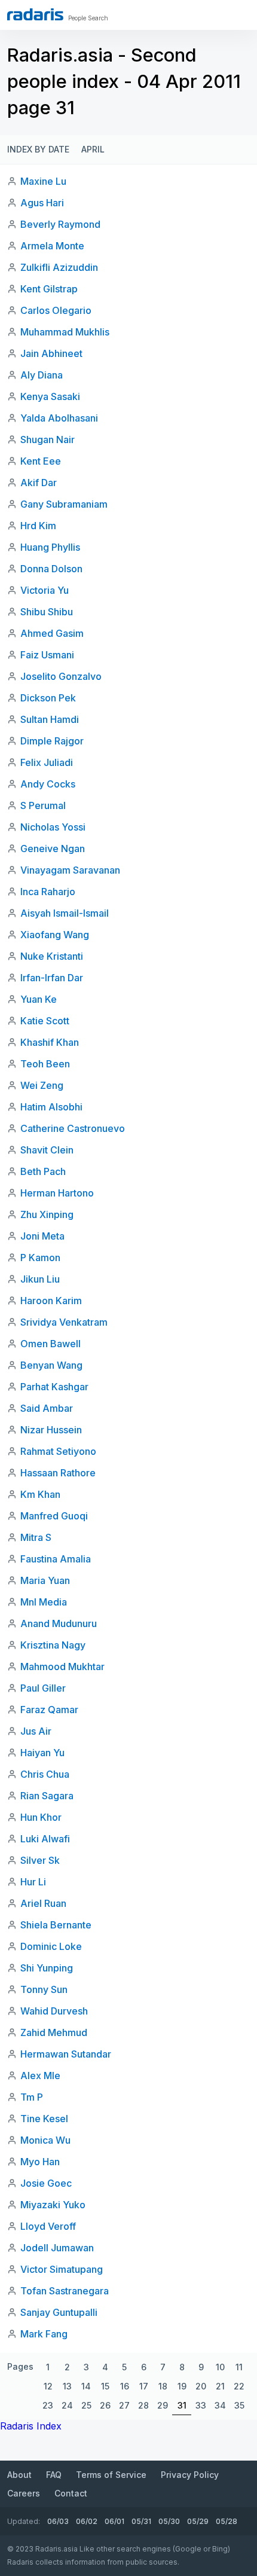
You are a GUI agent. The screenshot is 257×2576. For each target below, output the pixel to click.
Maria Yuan (45, 1580)
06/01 (114, 2521)
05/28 (227, 2521)
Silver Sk (40, 1860)
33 (201, 2405)
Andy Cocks (48, 784)
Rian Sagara (47, 1796)
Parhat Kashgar (54, 1387)
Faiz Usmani (47, 655)
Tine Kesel (44, 2119)
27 (124, 2405)
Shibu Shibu (47, 612)
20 (201, 2386)
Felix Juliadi (47, 762)
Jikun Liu (40, 1279)
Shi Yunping (47, 1968)
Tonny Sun (44, 1989)
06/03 (58, 2521)
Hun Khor (41, 1817)
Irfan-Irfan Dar (52, 978)
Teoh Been (45, 1064)
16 (125, 2386)
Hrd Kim (38, 526)
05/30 (169, 2521)
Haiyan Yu (42, 1753)
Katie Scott (45, 1021)
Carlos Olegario (56, 310)
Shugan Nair (48, 439)
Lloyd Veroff (48, 2226)
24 (67, 2405)
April (93, 149)
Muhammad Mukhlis (65, 332)
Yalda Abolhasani (59, 418)
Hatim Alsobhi (51, 1107)
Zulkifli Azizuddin (59, 267)
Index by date (38, 149)
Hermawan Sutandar (66, 2054)
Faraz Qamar (49, 1710)
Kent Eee (41, 461)
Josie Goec (46, 2183)
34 (220, 2405)
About (19, 2475)
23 (48, 2405)
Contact (71, 2493)
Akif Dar (39, 483)
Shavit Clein (47, 1150)
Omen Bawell (51, 1344)
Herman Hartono (57, 1193)
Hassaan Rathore (58, 1473)
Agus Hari (42, 203)
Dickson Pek (48, 698)
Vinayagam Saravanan (70, 870)
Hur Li (33, 1882)
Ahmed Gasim (52, 633)
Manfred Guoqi (54, 1516)
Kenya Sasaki (50, 396)
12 (48, 2386)
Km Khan (40, 1494)
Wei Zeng (42, 1085)
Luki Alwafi (45, 1839)
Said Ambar (47, 1408)
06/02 (87, 2521)
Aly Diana (42, 375)
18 (163, 2386)
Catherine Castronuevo (73, 1128)
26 (105, 2405)
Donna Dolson (51, 569)
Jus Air (36, 1731)
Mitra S (36, 1537)
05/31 (141, 2521)
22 (239, 2386)
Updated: (24, 2521)
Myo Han (40, 2162)
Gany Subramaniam (64, 504)
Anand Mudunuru (59, 1623)
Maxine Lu (43, 181)
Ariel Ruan (43, 1903)
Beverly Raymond (60, 224)
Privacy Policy (190, 2475)
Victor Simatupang (62, 2269)
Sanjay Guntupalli (59, 2312)
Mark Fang (44, 2334)
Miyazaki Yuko (53, 2205)
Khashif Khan (50, 1042)
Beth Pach (43, 1171)
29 (163, 2405)
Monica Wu (45, 2140)
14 (86, 2386)
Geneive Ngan (53, 849)
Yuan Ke (39, 999)
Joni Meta (42, 1236)
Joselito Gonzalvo (61, 676)
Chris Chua (45, 1774)
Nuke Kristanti (52, 956)
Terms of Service (111, 2475)
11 (239, 2367)
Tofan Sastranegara (65, 2291)
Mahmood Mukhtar (62, 1667)
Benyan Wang (51, 1365)
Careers (24, 2493)
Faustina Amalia (56, 1559)
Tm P (32, 2097)
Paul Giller (43, 1688)
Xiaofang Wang (55, 935)
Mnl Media (44, 1602)
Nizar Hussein (51, 1430)
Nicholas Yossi (53, 827)
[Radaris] (35, 14)
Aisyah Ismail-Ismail (65, 913)
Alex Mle (40, 2076)
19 (182, 2386)
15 (105, 2386)
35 (239, 2405)
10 (220, 2367)
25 (86, 2405)
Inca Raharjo (48, 892)
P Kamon (40, 1258)
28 (143, 2405)
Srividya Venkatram (64, 1322)
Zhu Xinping (47, 1214)
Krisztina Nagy (53, 1645)
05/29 (198, 2521)
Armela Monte (52, 246)
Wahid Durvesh (54, 2011)
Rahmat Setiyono (58, 1451)
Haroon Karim (51, 1301)
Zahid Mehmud (54, 2032)
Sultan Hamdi (50, 719)
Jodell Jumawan (57, 2248)
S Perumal (43, 805)
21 (220, 2386)
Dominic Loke (51, 1946)
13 (67, 2386)
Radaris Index (31, 2426)
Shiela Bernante (56, 1925)
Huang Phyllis (50, 547)
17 (144, 2386)
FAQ (54, 2475)
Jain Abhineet (51, 353)
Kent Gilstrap (49, 289)
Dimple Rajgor (52, 741)
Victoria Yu (45, 590)
